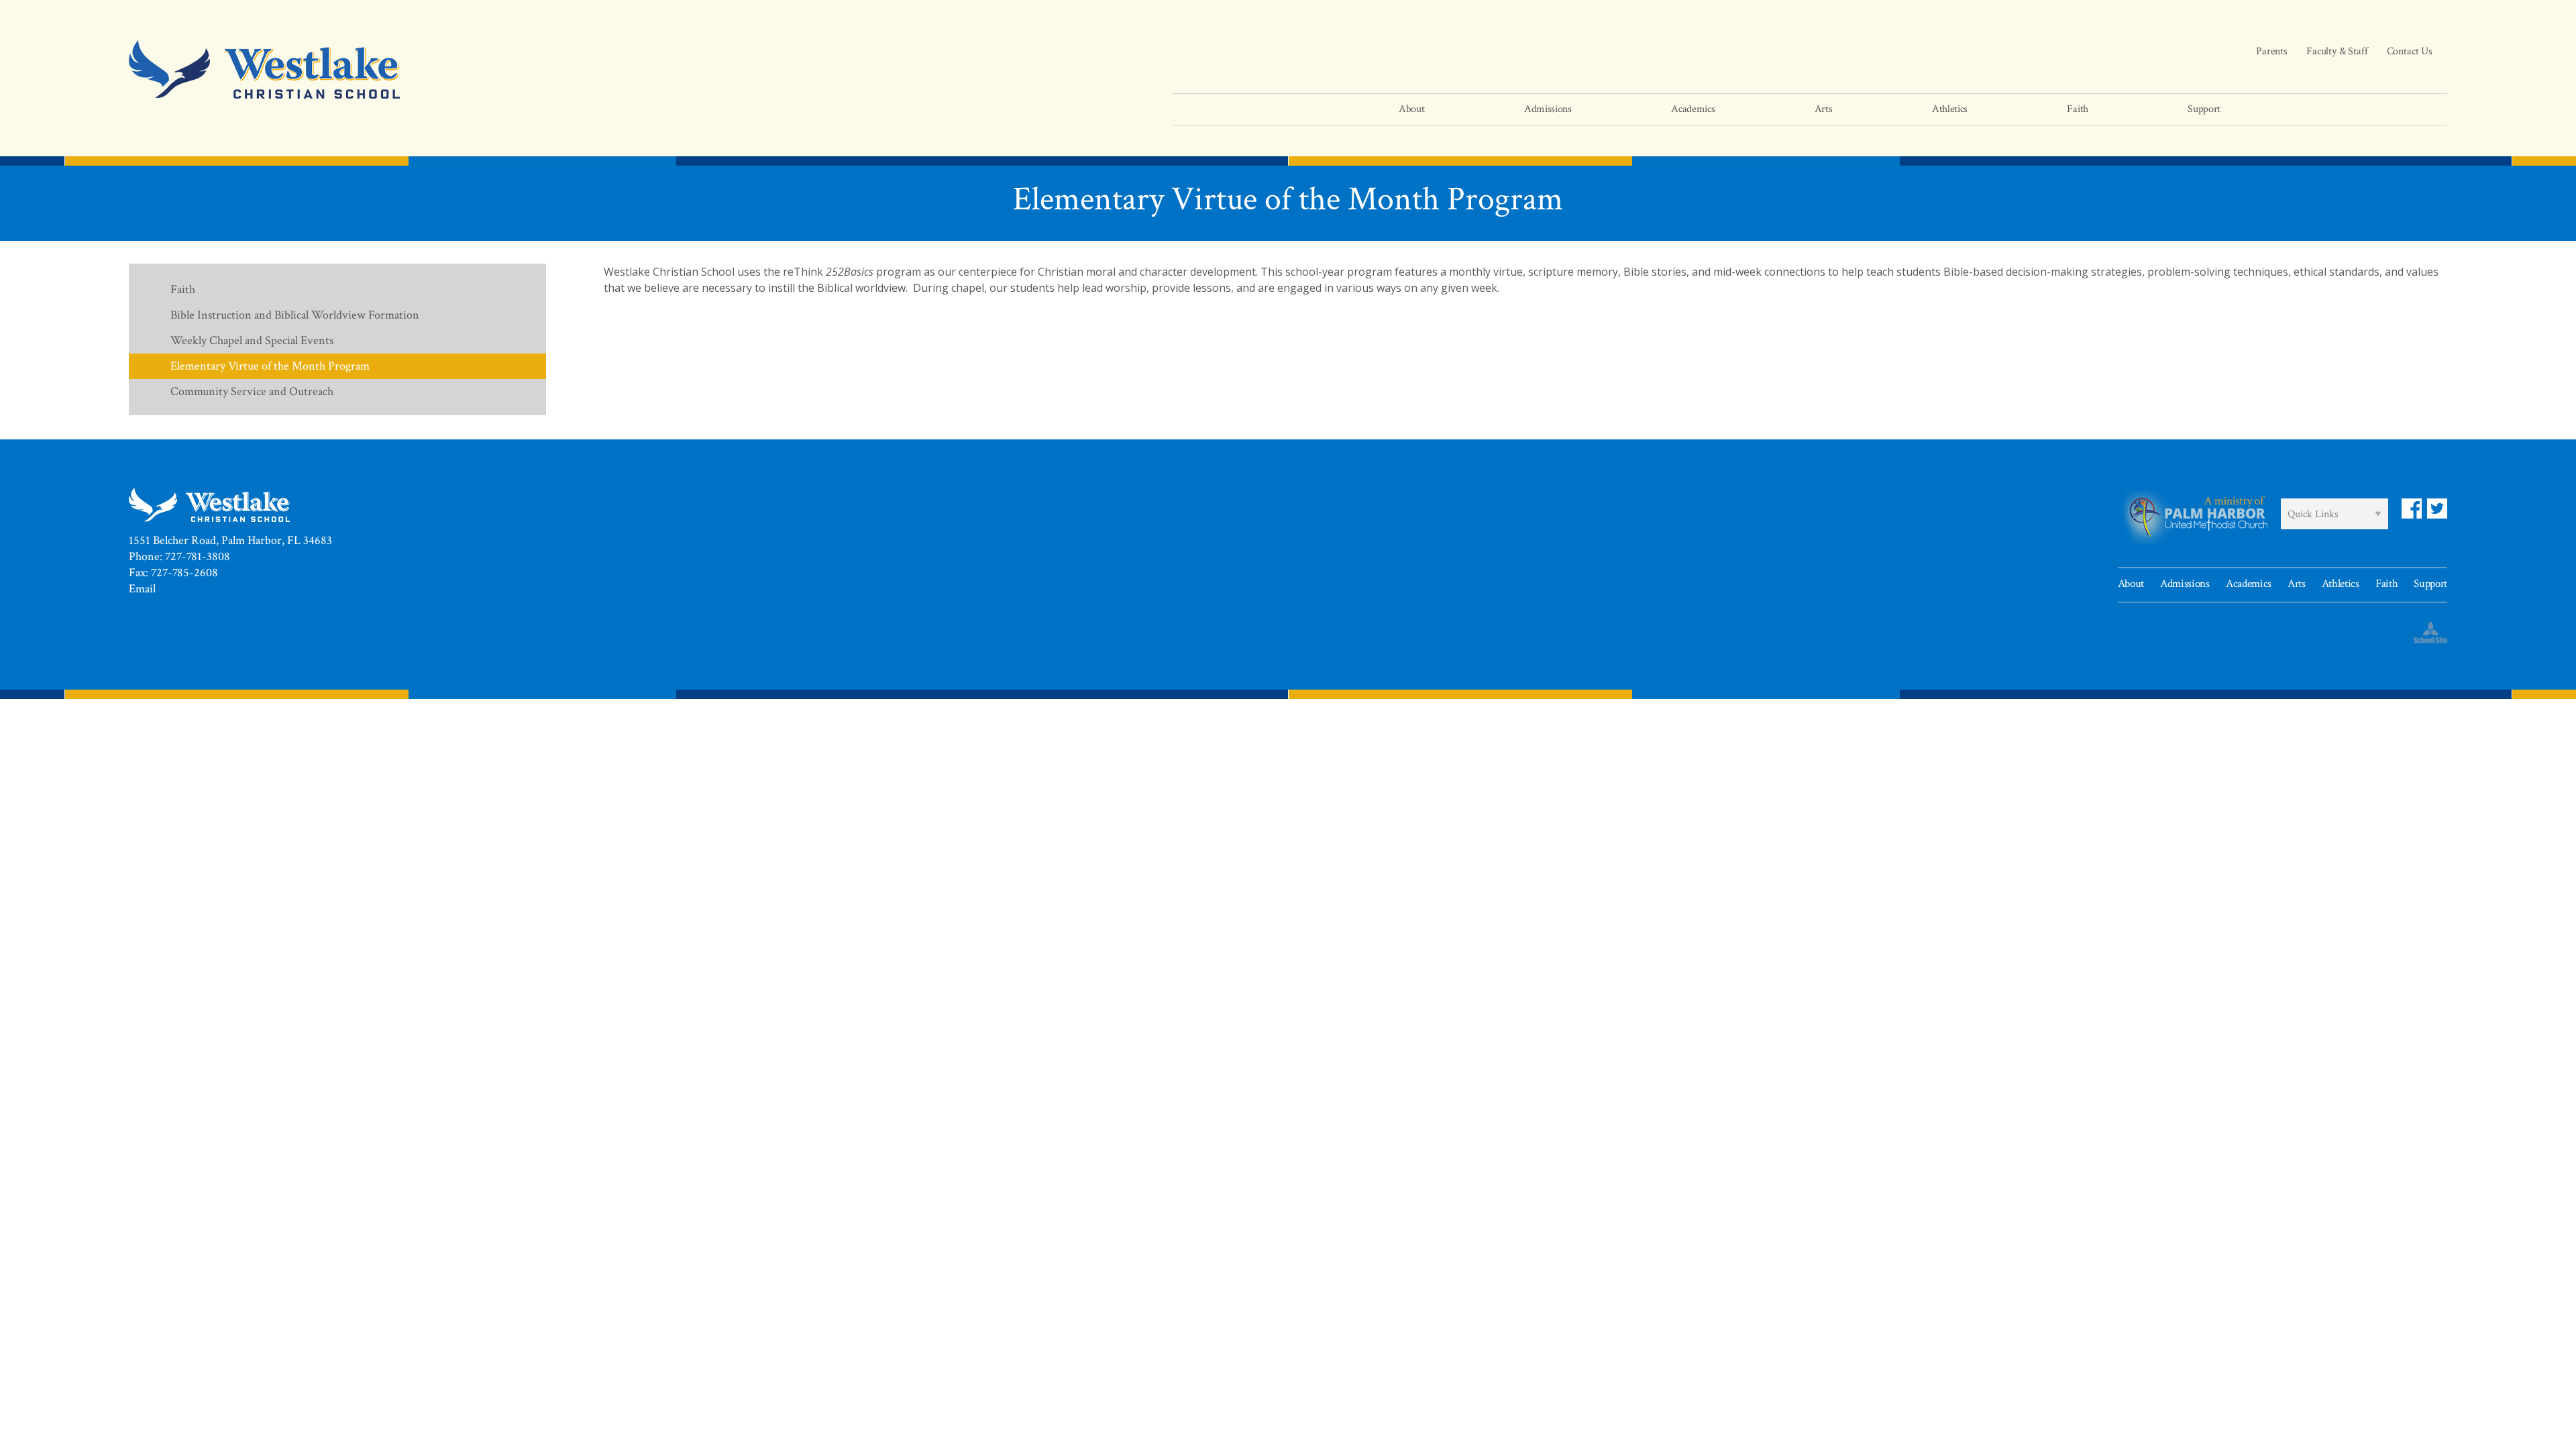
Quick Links (2313, 514)
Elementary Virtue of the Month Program (270, 366)
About (2131, 584)
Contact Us (2410, 51)
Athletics (2341, 584)
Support (2430, 584)
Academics (2249, 584)
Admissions (2185, 584)
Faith (183, 289)
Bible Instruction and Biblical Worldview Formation (295, 315)
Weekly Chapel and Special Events (252, 340)
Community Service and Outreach (252, 391)
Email (142, 589)
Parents (2272, 51)
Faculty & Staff (2337, 51)
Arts (2297, 584)
